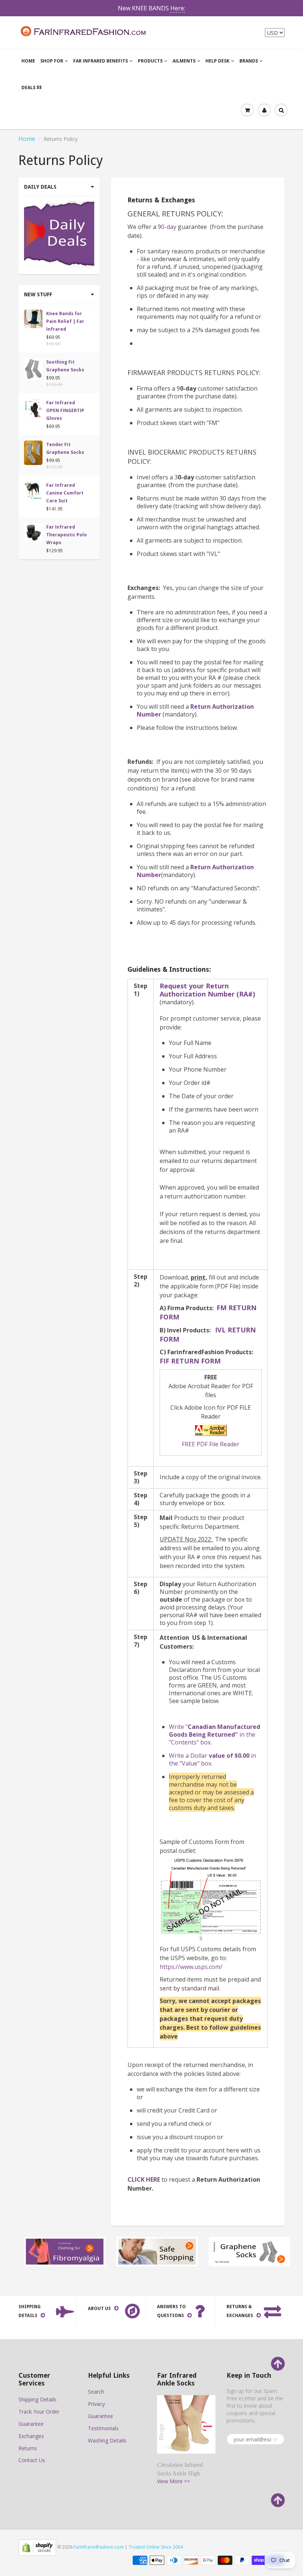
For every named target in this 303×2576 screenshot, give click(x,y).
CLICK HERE (144, 2179)
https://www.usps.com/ (191, 1967)
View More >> (173, 2481)
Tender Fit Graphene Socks (65, 448)
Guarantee (31, 2424)
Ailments (184, 61)
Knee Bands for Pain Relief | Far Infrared (65, 321)
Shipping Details (38, 2399)
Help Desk (217, 61)
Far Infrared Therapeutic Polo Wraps (67, 535)
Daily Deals (40, 187)
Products (150, 61)
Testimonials (103, 2428)
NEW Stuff (38, 294)
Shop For (52, 61)
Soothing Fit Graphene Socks (65, 366)
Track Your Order (39, 2412)
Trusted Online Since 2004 (156, 2547)
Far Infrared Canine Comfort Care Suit (65, 493)
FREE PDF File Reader (211, 1444)
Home (28, 61)
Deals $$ (32, 87)
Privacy (96, 2404)
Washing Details (107, 2440)
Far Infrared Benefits (101, 61)
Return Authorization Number (195, 710)
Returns (28, 2448)
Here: (178, 8)
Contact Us (32, 2460)
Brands (249, 61)
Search (96, 2392)
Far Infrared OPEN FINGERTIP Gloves (65, 410)
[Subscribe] (275, 2440)
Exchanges (31, 2436)
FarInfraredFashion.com (99, 2547)
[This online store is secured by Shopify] (37, 2547)
